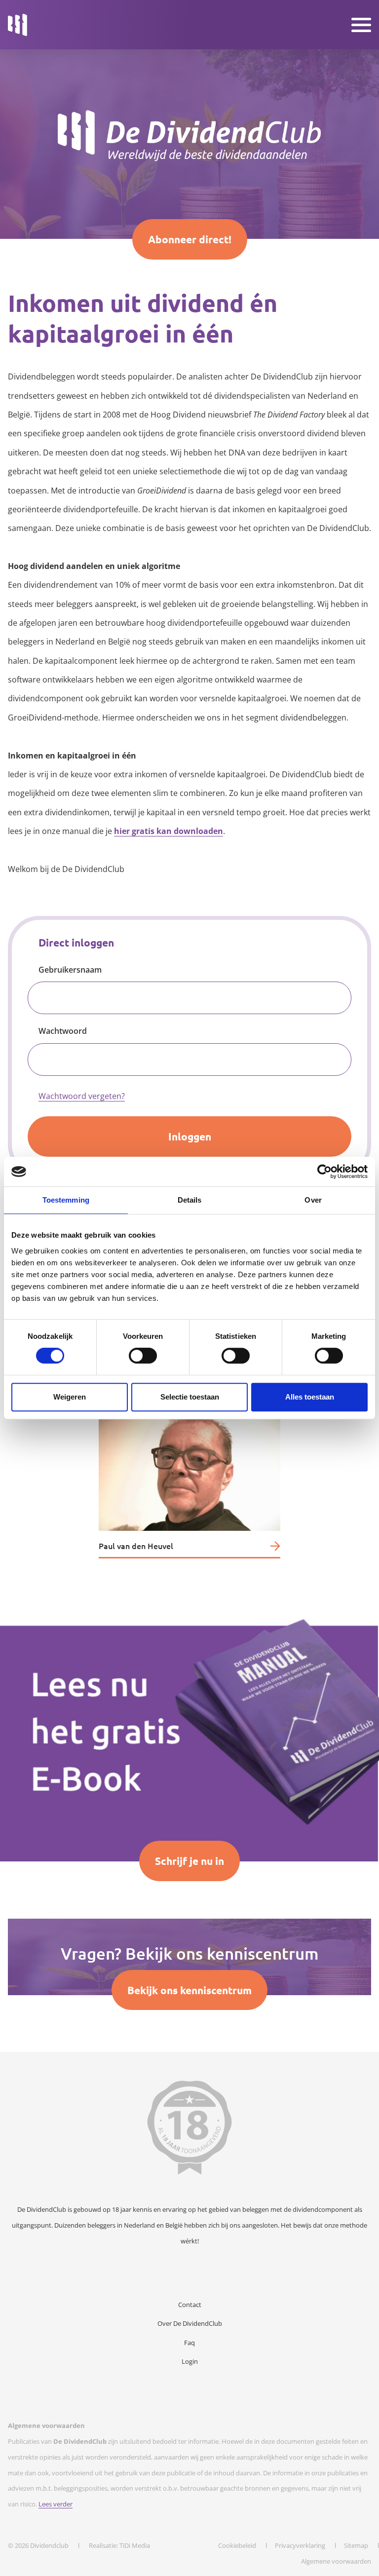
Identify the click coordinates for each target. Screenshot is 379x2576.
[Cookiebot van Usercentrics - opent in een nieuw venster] (324, 1172)
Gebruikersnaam (70, 970)
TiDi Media (135, 2545)
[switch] (143, 1356)
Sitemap (356, 2545)
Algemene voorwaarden (336, 2561)
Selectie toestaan (190, 1397)
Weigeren (70, 1397)
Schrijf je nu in (189, 1861)
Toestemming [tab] (66, 1200)
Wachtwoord (63, 1031)
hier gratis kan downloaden (169, 831)
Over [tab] (313, 1200)
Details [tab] (190, 1200)
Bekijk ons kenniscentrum (189, 1990)
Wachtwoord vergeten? (82, 1096)
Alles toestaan (310, 1397)
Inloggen (190, 1136)
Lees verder (56, 2504)
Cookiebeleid (237, 2545)
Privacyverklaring (300, 2545)
